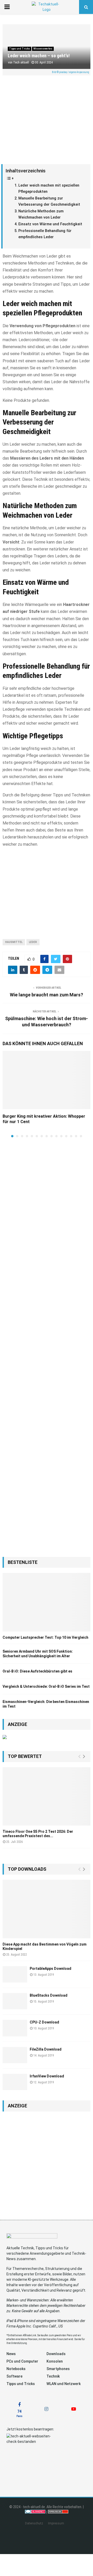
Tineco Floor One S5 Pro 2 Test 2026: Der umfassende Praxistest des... (38, 1834)
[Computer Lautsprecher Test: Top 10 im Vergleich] (47, 1602)
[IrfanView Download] (15, 2082)
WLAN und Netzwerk (64, 2384)
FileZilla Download (46, 2049)
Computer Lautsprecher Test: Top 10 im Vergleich (45, 1637)
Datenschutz (34, 2523)
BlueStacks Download (49, 1995)
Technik (53, 2376)
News (11, 2354)
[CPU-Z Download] (15, 2028)
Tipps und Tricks (20, 49)
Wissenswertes (43, 49)
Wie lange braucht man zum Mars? (47, 995)
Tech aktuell (21, 62)
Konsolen (55, 2361)
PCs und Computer (22, 2361)
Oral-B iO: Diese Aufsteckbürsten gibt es (37, 1671)
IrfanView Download (47, 2076)
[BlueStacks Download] (15, 2001)
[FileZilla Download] (15, 2055)
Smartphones (58, 2369)
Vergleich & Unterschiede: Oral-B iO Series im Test (46, 1686)
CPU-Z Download (44, 2022)
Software (14, 2376)
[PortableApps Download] (15, 1974)
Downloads (56, 2354)
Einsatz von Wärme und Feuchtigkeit (50, 224)
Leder (33, 942)
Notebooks (16, 2369)
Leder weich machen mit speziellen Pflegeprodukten (49, 189)
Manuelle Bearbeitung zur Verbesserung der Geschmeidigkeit (49, 202)
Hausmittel (14, 942)
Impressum (56, 2523)
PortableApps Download (51, 1969)
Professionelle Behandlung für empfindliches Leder (45, 234)
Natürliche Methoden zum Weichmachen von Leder (41, 214)
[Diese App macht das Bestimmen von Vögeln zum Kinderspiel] (47, 1909)
